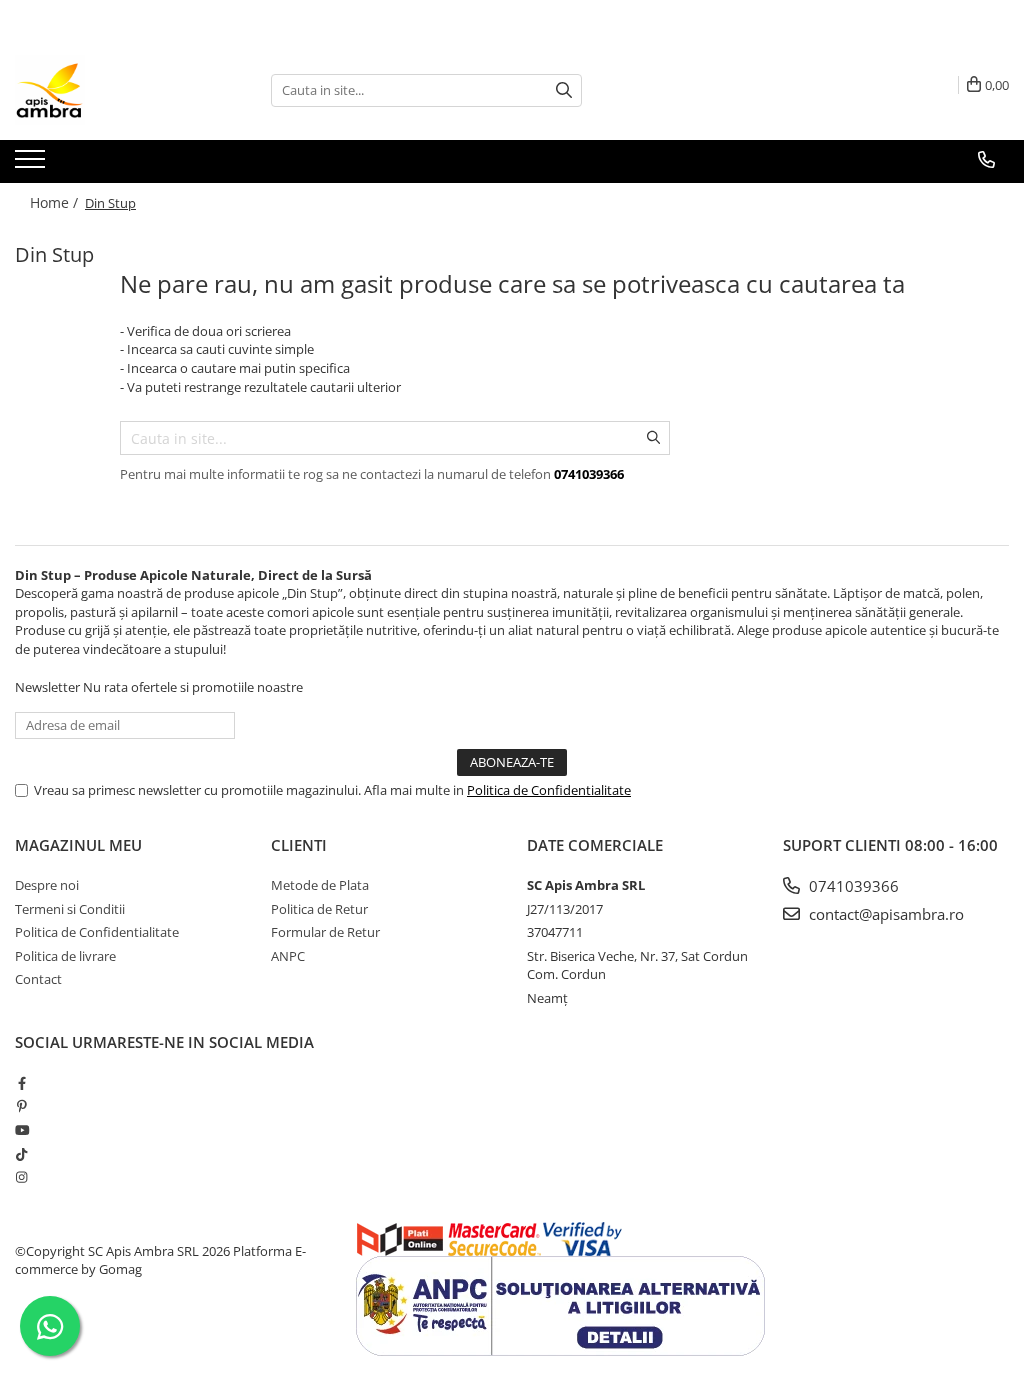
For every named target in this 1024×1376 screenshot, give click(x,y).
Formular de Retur (325, 932)
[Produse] (32, 165)
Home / (56, 202)
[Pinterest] (21, 1106)
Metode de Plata (320, 885)
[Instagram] (21, 1177)
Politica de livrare (65, 956)
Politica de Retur (319, 909)
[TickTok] (21, 1154)
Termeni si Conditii (70, 909)
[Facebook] (21, 1083)
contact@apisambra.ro (884, 914)
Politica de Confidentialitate (549, 790)
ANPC (288, 956)
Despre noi (47, 885)
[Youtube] (21, 1130)
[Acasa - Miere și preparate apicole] (115, 90)
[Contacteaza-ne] (986, 160)
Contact (38, 979)
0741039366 (852, 886)
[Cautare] (564, 90)
